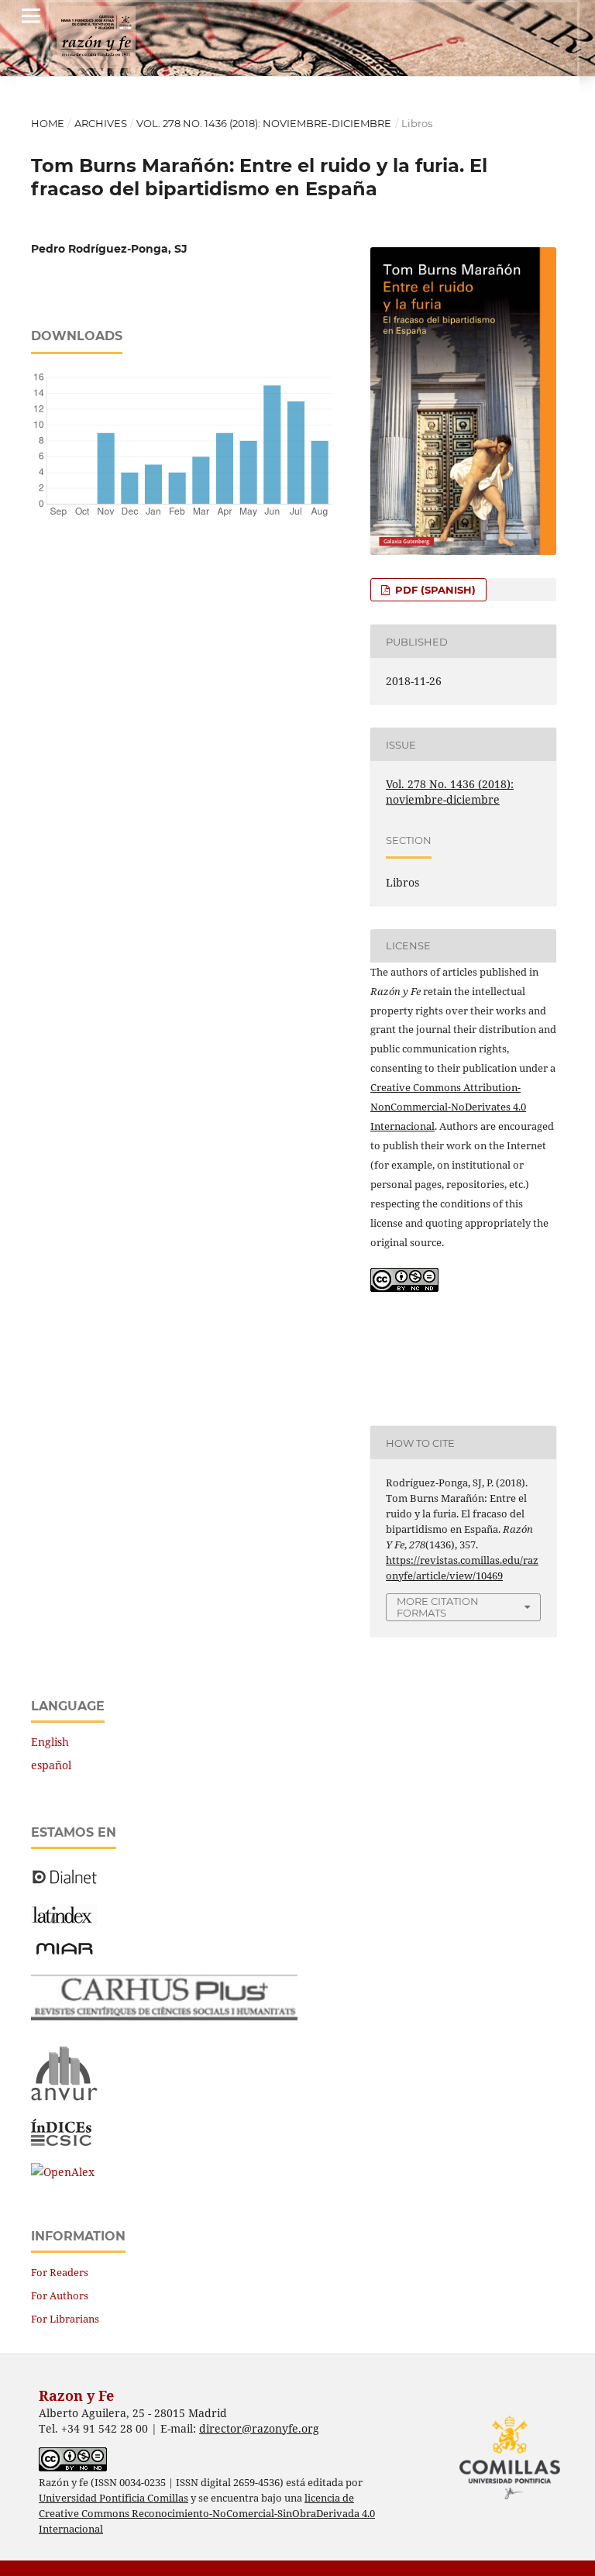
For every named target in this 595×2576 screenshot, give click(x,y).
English (50, 1742)
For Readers (60, 2272)
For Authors (60, 2295)
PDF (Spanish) (434, 590)
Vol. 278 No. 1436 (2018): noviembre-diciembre (264, 123)
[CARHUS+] (164, 2016)
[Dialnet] (65, 1883)
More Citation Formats (438, 1607)
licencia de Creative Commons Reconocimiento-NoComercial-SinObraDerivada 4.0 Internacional (207, 2514)
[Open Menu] (31, 15)
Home (48, 123)
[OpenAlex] (63, 2172)
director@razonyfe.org (259, 2428)
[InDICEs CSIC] (61, 2142)
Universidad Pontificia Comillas (113, 2498)
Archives (101, 123)
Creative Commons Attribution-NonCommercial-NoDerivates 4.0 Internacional (448, 1107)
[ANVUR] (64, 2097)
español (51, 1765)
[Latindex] (64, 1919)
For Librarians (65, 2319)
